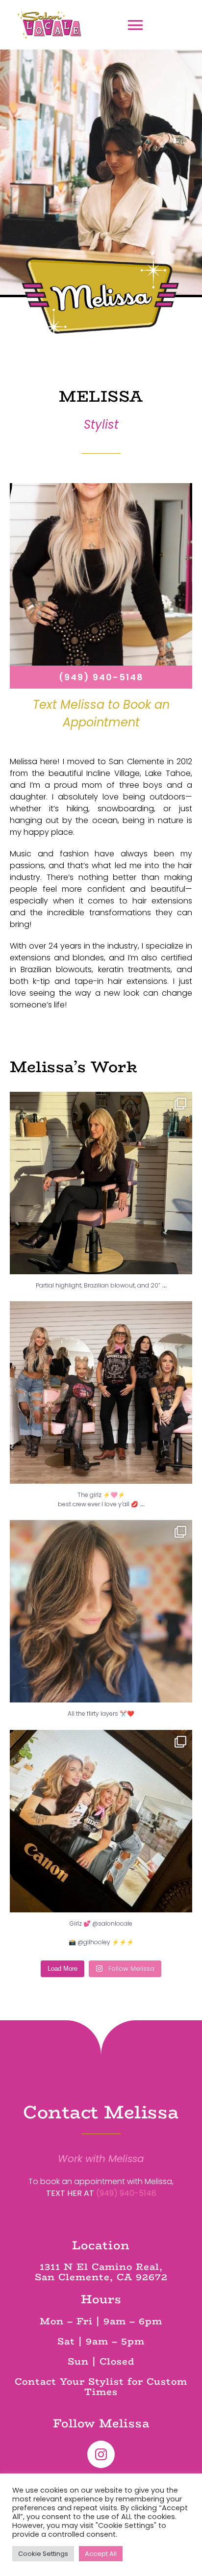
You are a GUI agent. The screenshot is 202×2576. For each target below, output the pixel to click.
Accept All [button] (101, 2554)
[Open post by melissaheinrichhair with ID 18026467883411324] (101, 1821)
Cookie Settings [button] (43, 2554)
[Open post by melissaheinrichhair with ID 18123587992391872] (101, 1611)
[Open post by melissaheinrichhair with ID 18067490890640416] (101, 1183)
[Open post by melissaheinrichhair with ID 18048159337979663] (101, 1392)
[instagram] (101, 2454)
